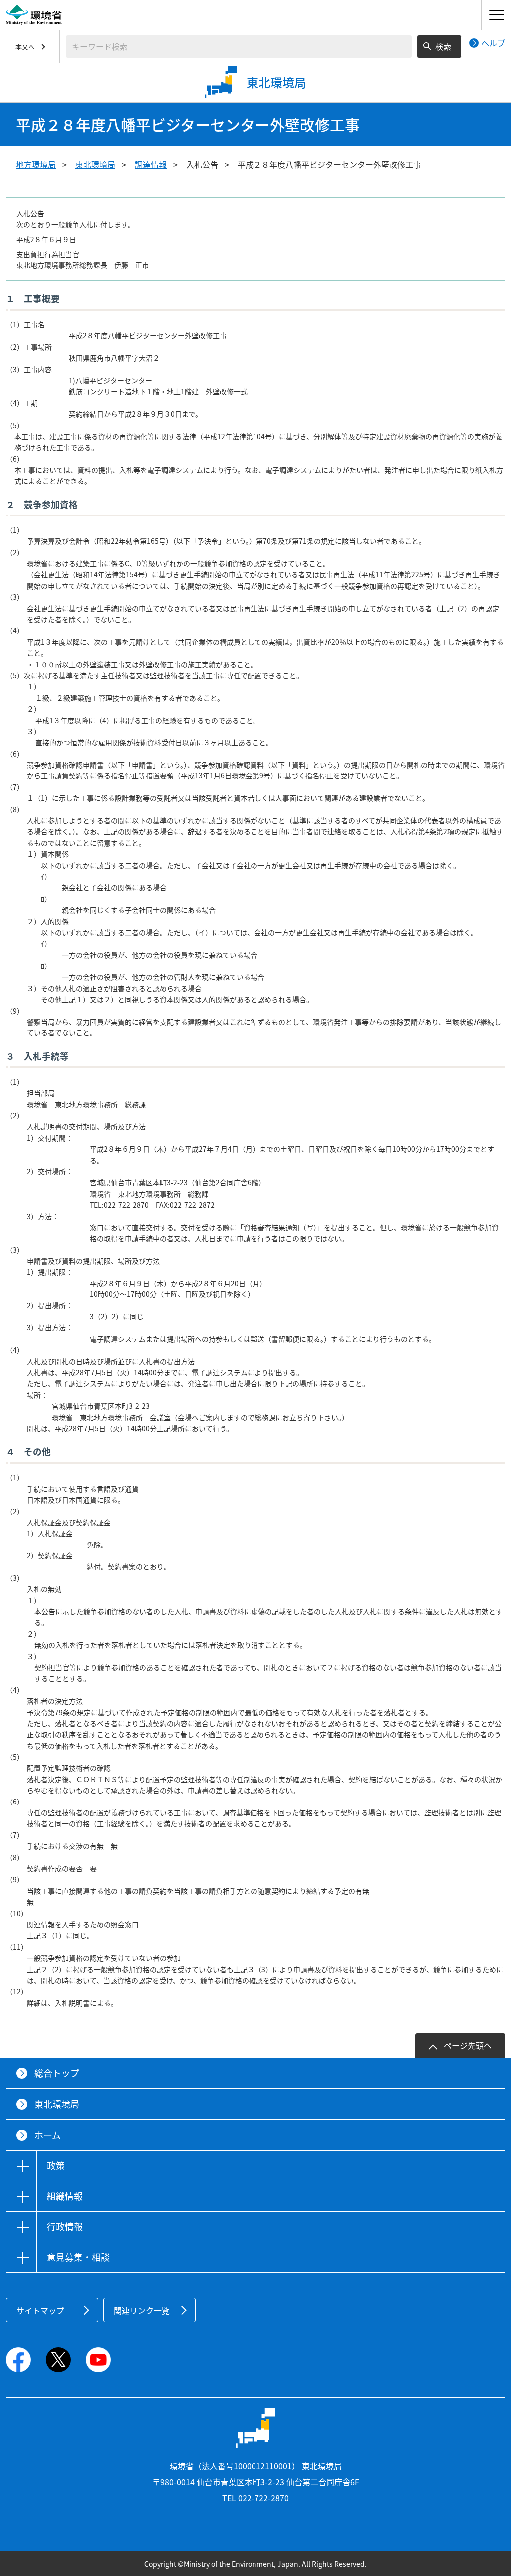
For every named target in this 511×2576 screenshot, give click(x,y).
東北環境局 (95, 164)
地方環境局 (36, 164)
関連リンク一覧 (142, 2310)
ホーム (48, 2135)
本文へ (25, 47)
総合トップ (57, 2073)
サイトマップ (40, 2310)
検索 (443, 46)
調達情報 (151, 164)
